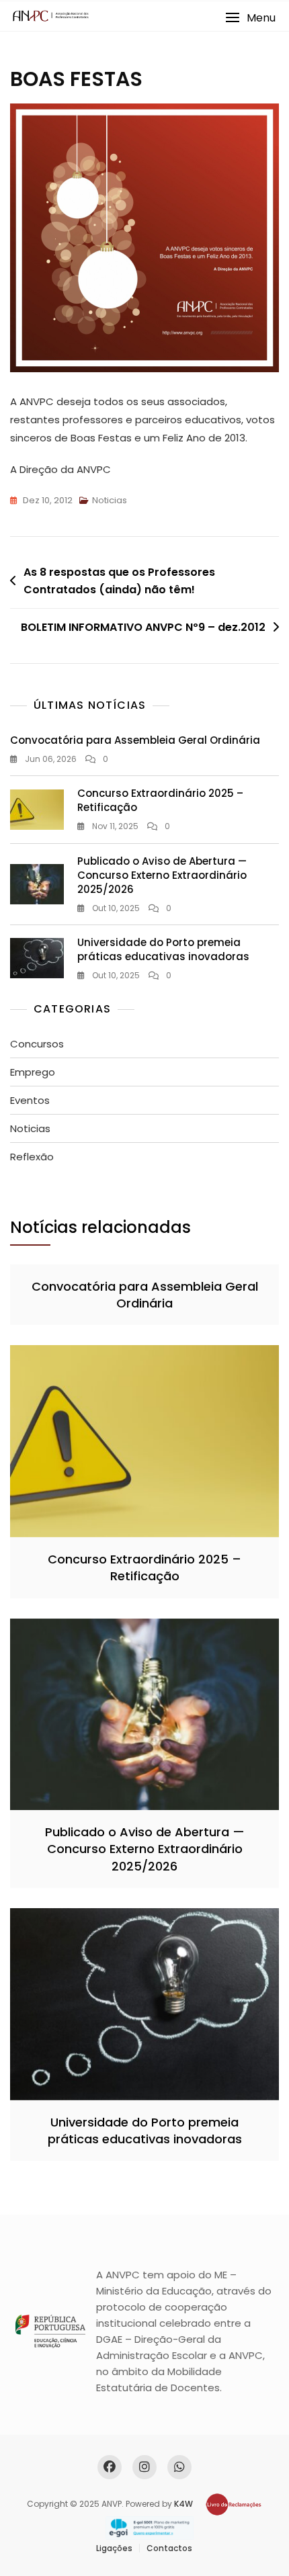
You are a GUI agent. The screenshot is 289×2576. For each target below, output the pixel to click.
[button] (250, 18)
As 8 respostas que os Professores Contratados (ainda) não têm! (119, 581)
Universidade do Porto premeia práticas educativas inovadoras (163, 949)
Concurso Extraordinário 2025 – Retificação (144, 1568)
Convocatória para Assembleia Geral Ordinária (135, 740)
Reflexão (32, 1157)
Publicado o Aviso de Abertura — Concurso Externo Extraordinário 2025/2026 (162, 875)
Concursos (37, 1044)
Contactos (169, 2548)
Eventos (30, 1100)
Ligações (114, 2548)
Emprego (33, 1072)
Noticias (110, 500)
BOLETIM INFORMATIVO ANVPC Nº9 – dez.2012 (143, 627)
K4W (183, 2504)
